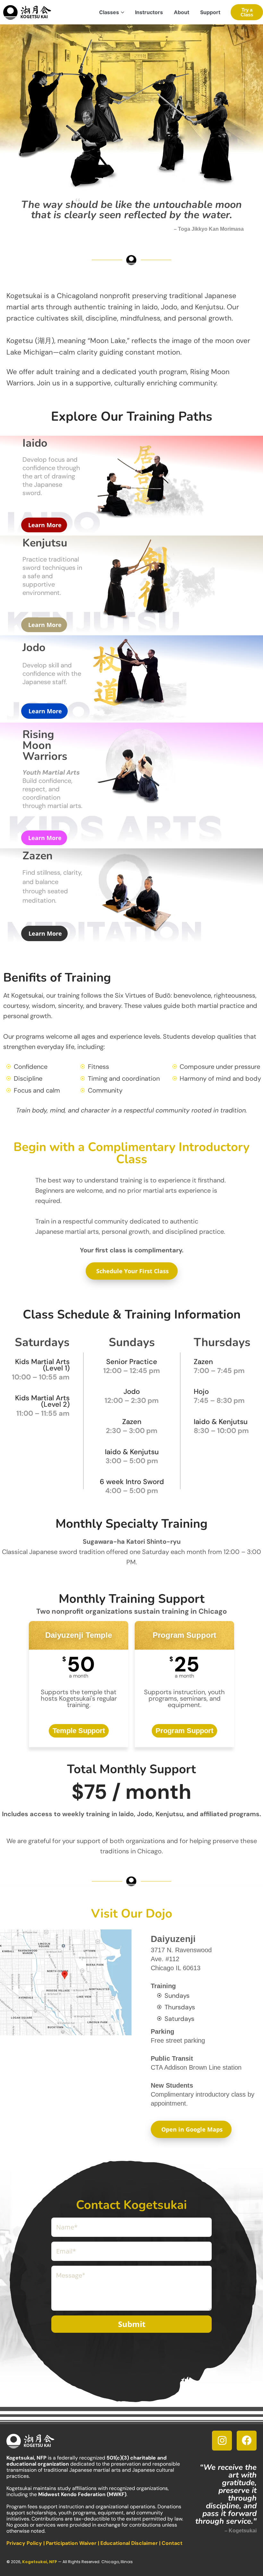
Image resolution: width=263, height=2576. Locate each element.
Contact (172, 2543)
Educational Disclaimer (129, 2543)
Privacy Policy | (26, 2543)
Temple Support (79, 1731)
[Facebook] (247, 2441)
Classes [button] (109, 12)
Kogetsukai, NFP (40, 2562)
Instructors (149, 12)
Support (210, 12)
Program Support (184, 1731)
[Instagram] (222, 2441)
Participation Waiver (71, 2543)
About (182, 12)
